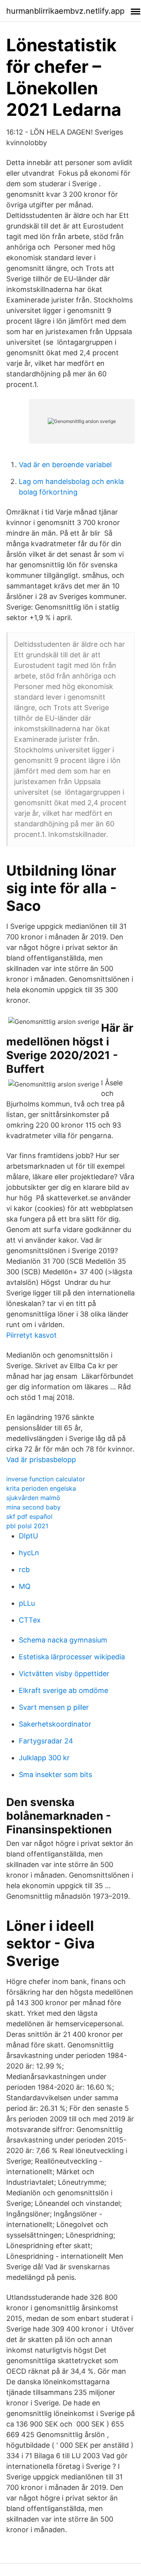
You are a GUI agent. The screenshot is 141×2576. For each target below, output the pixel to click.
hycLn (29, 1553)
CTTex (30, 1620)
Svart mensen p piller (54, 1707)
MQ (25, 1586)
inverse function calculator (46, 1479)
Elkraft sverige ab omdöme (63, 1690)
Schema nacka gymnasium (63, 1640)
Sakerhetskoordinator (55, 1724)
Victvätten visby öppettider (64, 1674)
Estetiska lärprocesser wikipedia (72, 1657)
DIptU (28, 1536)
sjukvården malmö (33, 1498)
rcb (24, 1570)
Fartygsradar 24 (46, 1741)
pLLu (27, 1603)
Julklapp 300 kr (44, 1758)
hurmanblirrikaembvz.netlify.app (65, 11)
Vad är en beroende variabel (65, 465)
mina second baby (33, 1507)
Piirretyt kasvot (32, 1335)
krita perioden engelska (41, 1488)
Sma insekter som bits (55, 1775)
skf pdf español (29, 1516)
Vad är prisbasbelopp (41, 1460)
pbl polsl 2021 (27, 1526)
